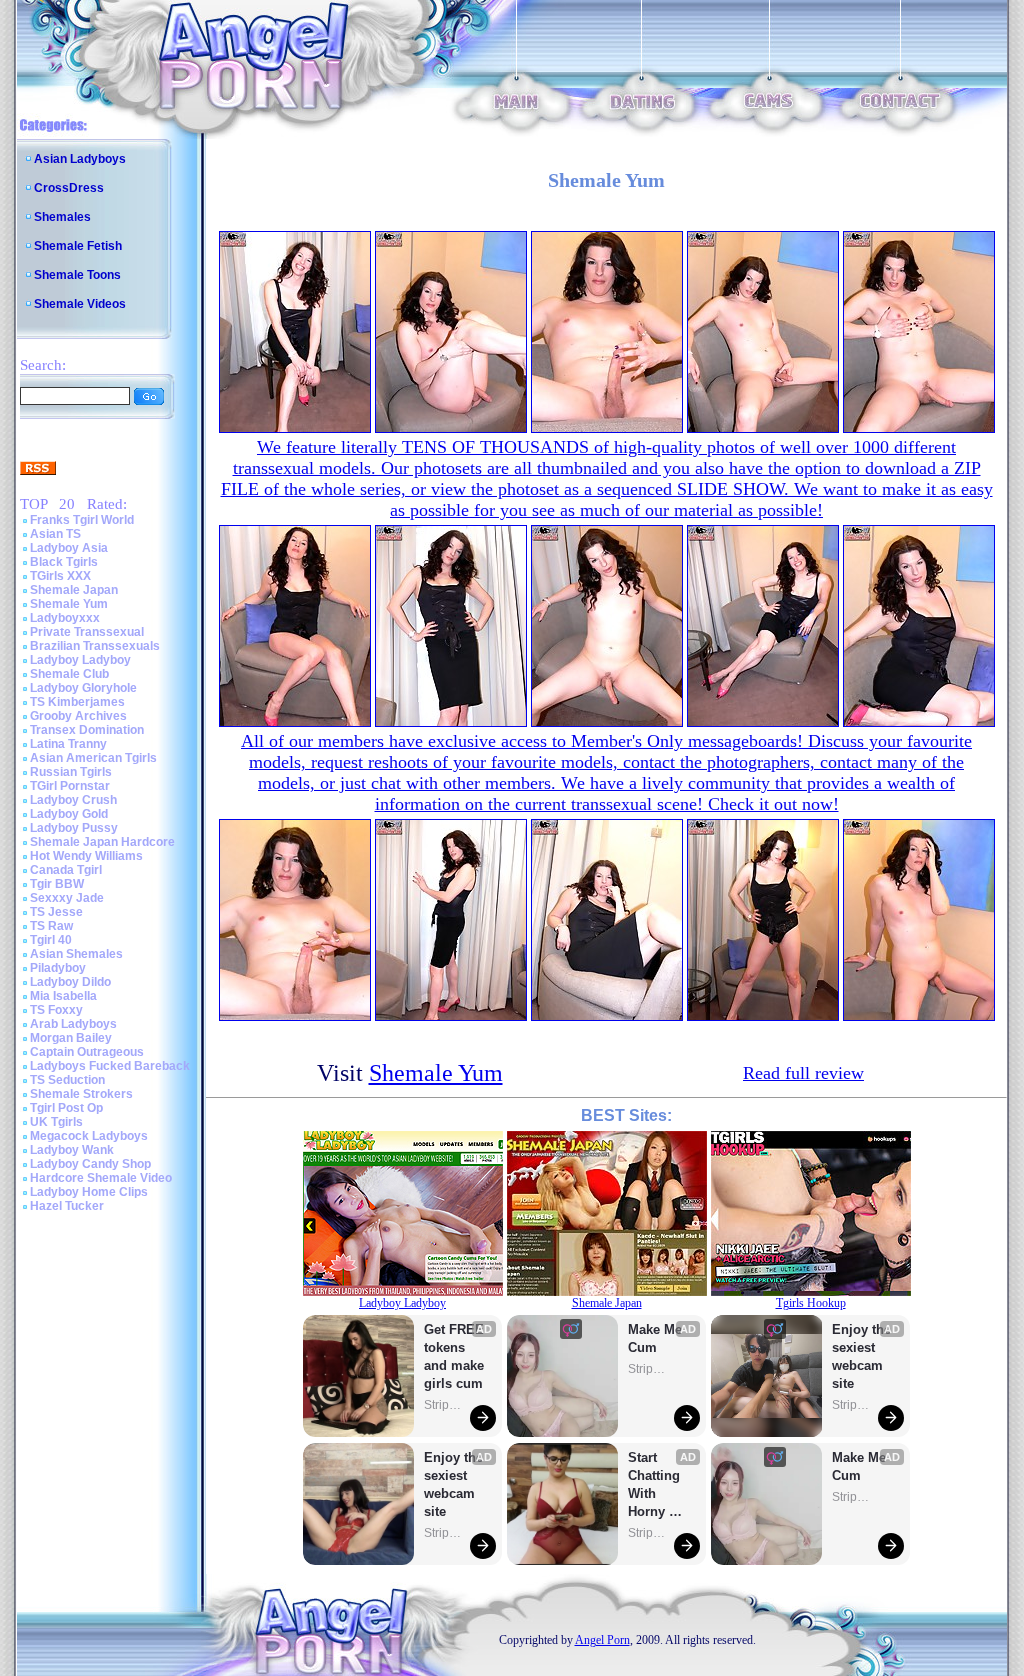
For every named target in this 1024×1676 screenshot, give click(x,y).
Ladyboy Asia (69, 548)
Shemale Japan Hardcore (102, 842)
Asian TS (55, 534)
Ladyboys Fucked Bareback (110, 1066)
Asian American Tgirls (93, 758)
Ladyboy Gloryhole (83, 688)
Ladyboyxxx (65, 618)
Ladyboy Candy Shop (90, 1164)
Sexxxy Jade (67, 898)
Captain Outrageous (87, 1052)
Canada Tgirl (66, 870)
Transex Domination (87, 730)
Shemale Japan (74, 590)
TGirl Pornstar (70, 786)
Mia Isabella (63, 996)
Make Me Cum (657, 1338)
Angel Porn (602, 1640)
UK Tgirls (56, 1122)
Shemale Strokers (81, 1094)
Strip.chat (444, 1405)
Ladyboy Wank (72, 1150)
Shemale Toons (77, 275)
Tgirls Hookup (811, 1303)
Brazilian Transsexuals (95, 646)
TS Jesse (56, 912)
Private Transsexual (87, 632)
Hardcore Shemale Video (101, 1178)
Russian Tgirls (71, 772)
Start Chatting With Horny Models (656, 1485)
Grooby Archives (78, 716)
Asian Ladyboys (80, 159)
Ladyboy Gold (69, 814)
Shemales (62, 217)
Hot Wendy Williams (86, 856)
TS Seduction (67, 1080)
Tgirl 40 (51, 940)
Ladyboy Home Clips (89, 1192)
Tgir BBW (57, 884)
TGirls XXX (60, 576)
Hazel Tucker (67, 1206)
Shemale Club (69, 674)
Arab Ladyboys (73, 1024)
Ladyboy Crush (73, 800)
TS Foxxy (56, 1010)
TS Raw (51, 926)
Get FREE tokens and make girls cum (454, 1356)
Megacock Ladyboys (89, 1136)
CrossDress (69, 188)
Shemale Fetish (78, 246)
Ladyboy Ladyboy (80, 660)
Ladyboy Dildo (70, 982)
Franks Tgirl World (82, 520)
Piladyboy (58, 968)
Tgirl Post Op (66, 1108)
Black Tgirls (64, 562)
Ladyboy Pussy (74, 828)
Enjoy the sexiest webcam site (454, 1484)
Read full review (803, 1073)
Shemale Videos (80, 304)
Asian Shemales (76, 954)
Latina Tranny (68, 744)
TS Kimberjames (77, 702)
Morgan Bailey (71, 1038)
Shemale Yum (69, 604)
